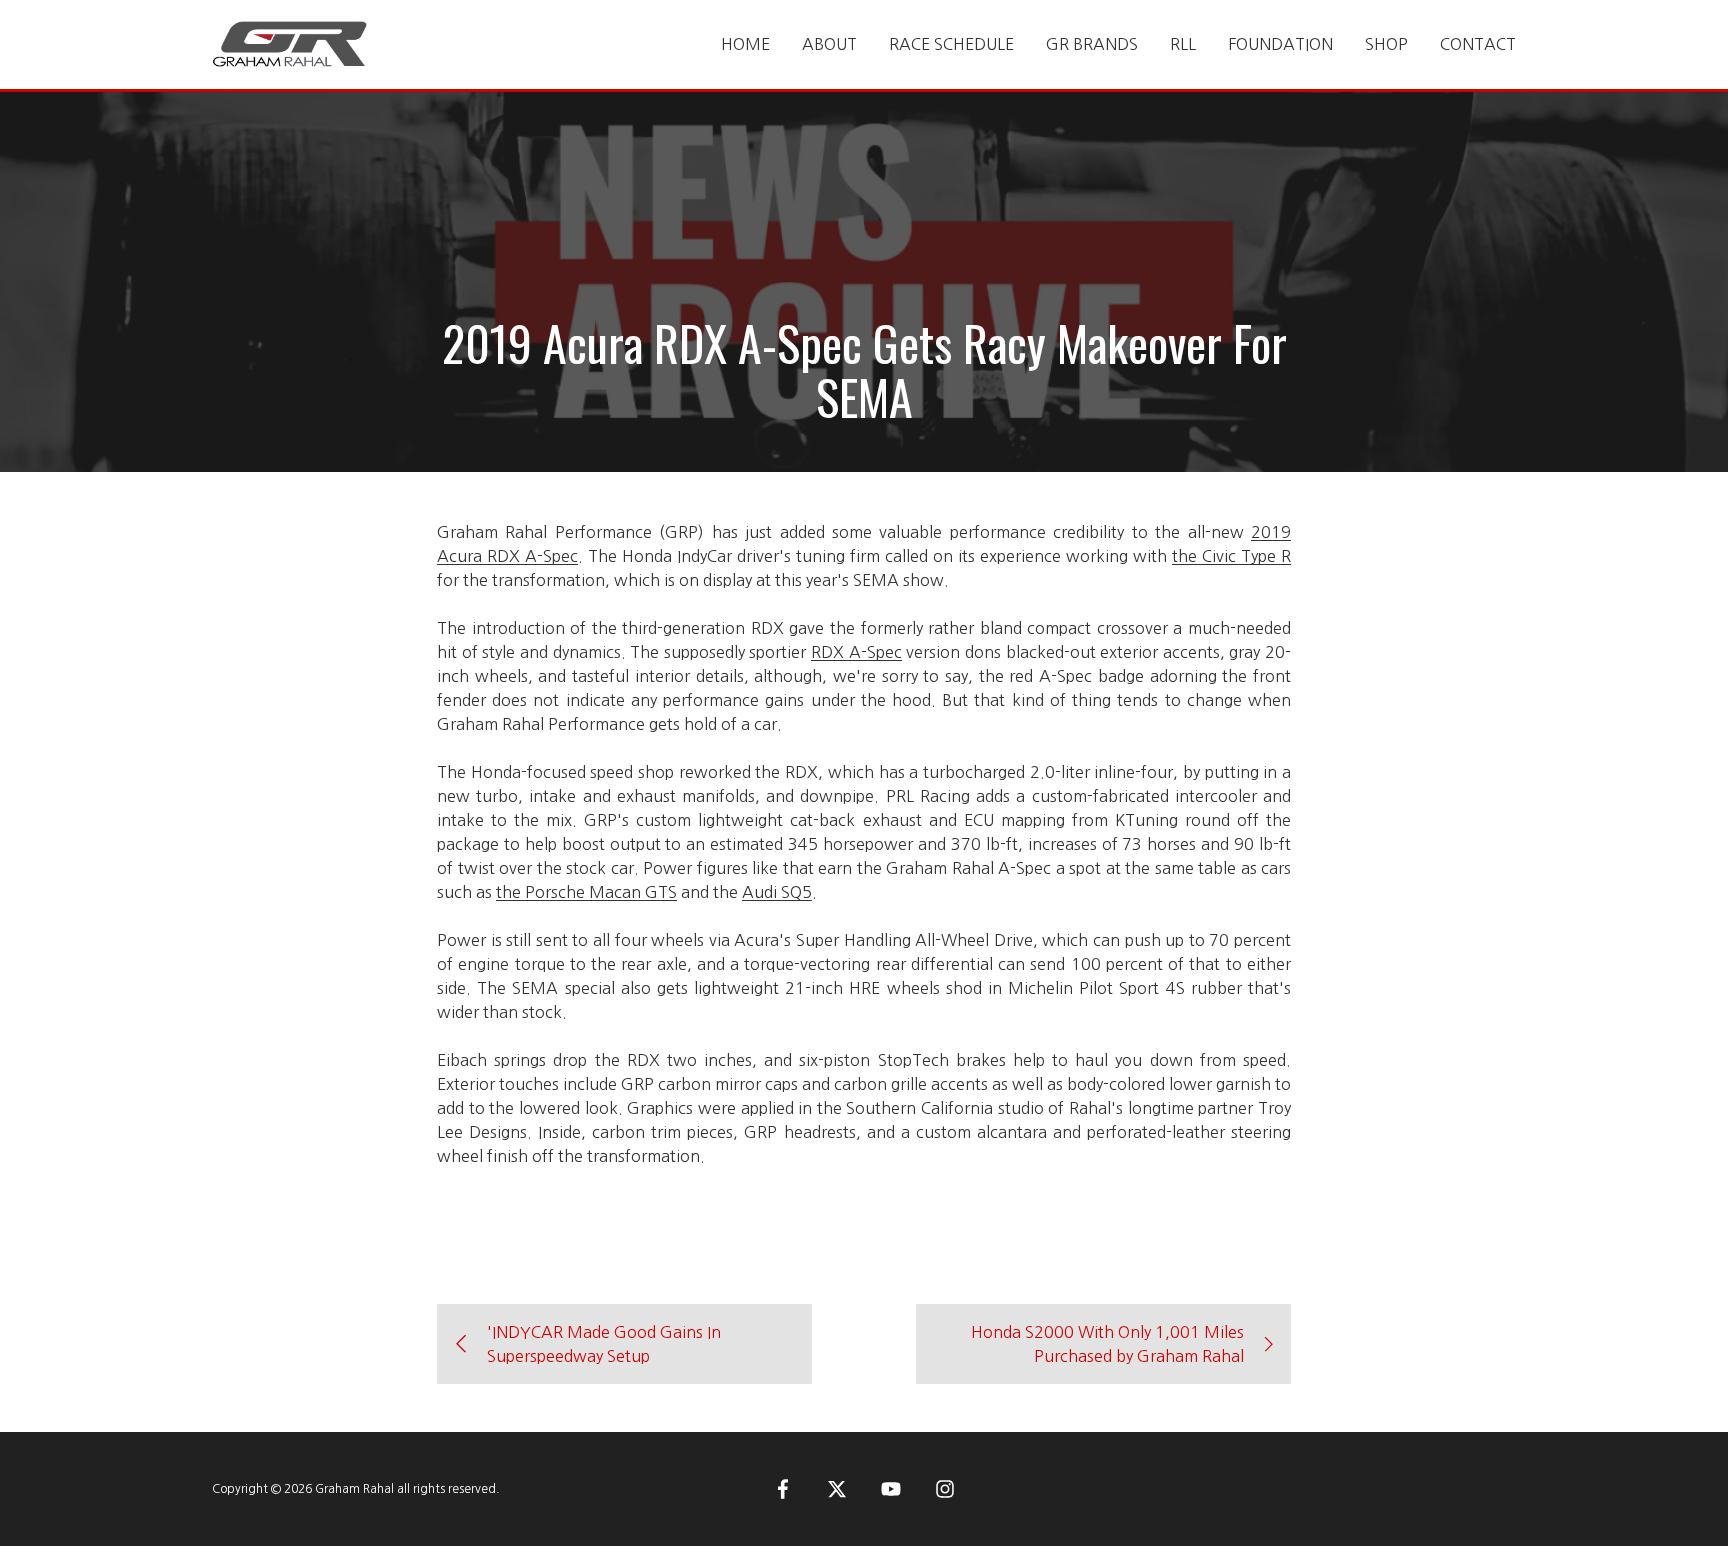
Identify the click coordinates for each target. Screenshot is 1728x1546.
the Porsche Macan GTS (586, 892)
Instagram (945, 1489)
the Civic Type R (1231, 556)
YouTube (891, 1489)
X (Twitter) (837, 1489)
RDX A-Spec (856, 652)
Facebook (783, 1489)
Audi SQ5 (777, 892)
